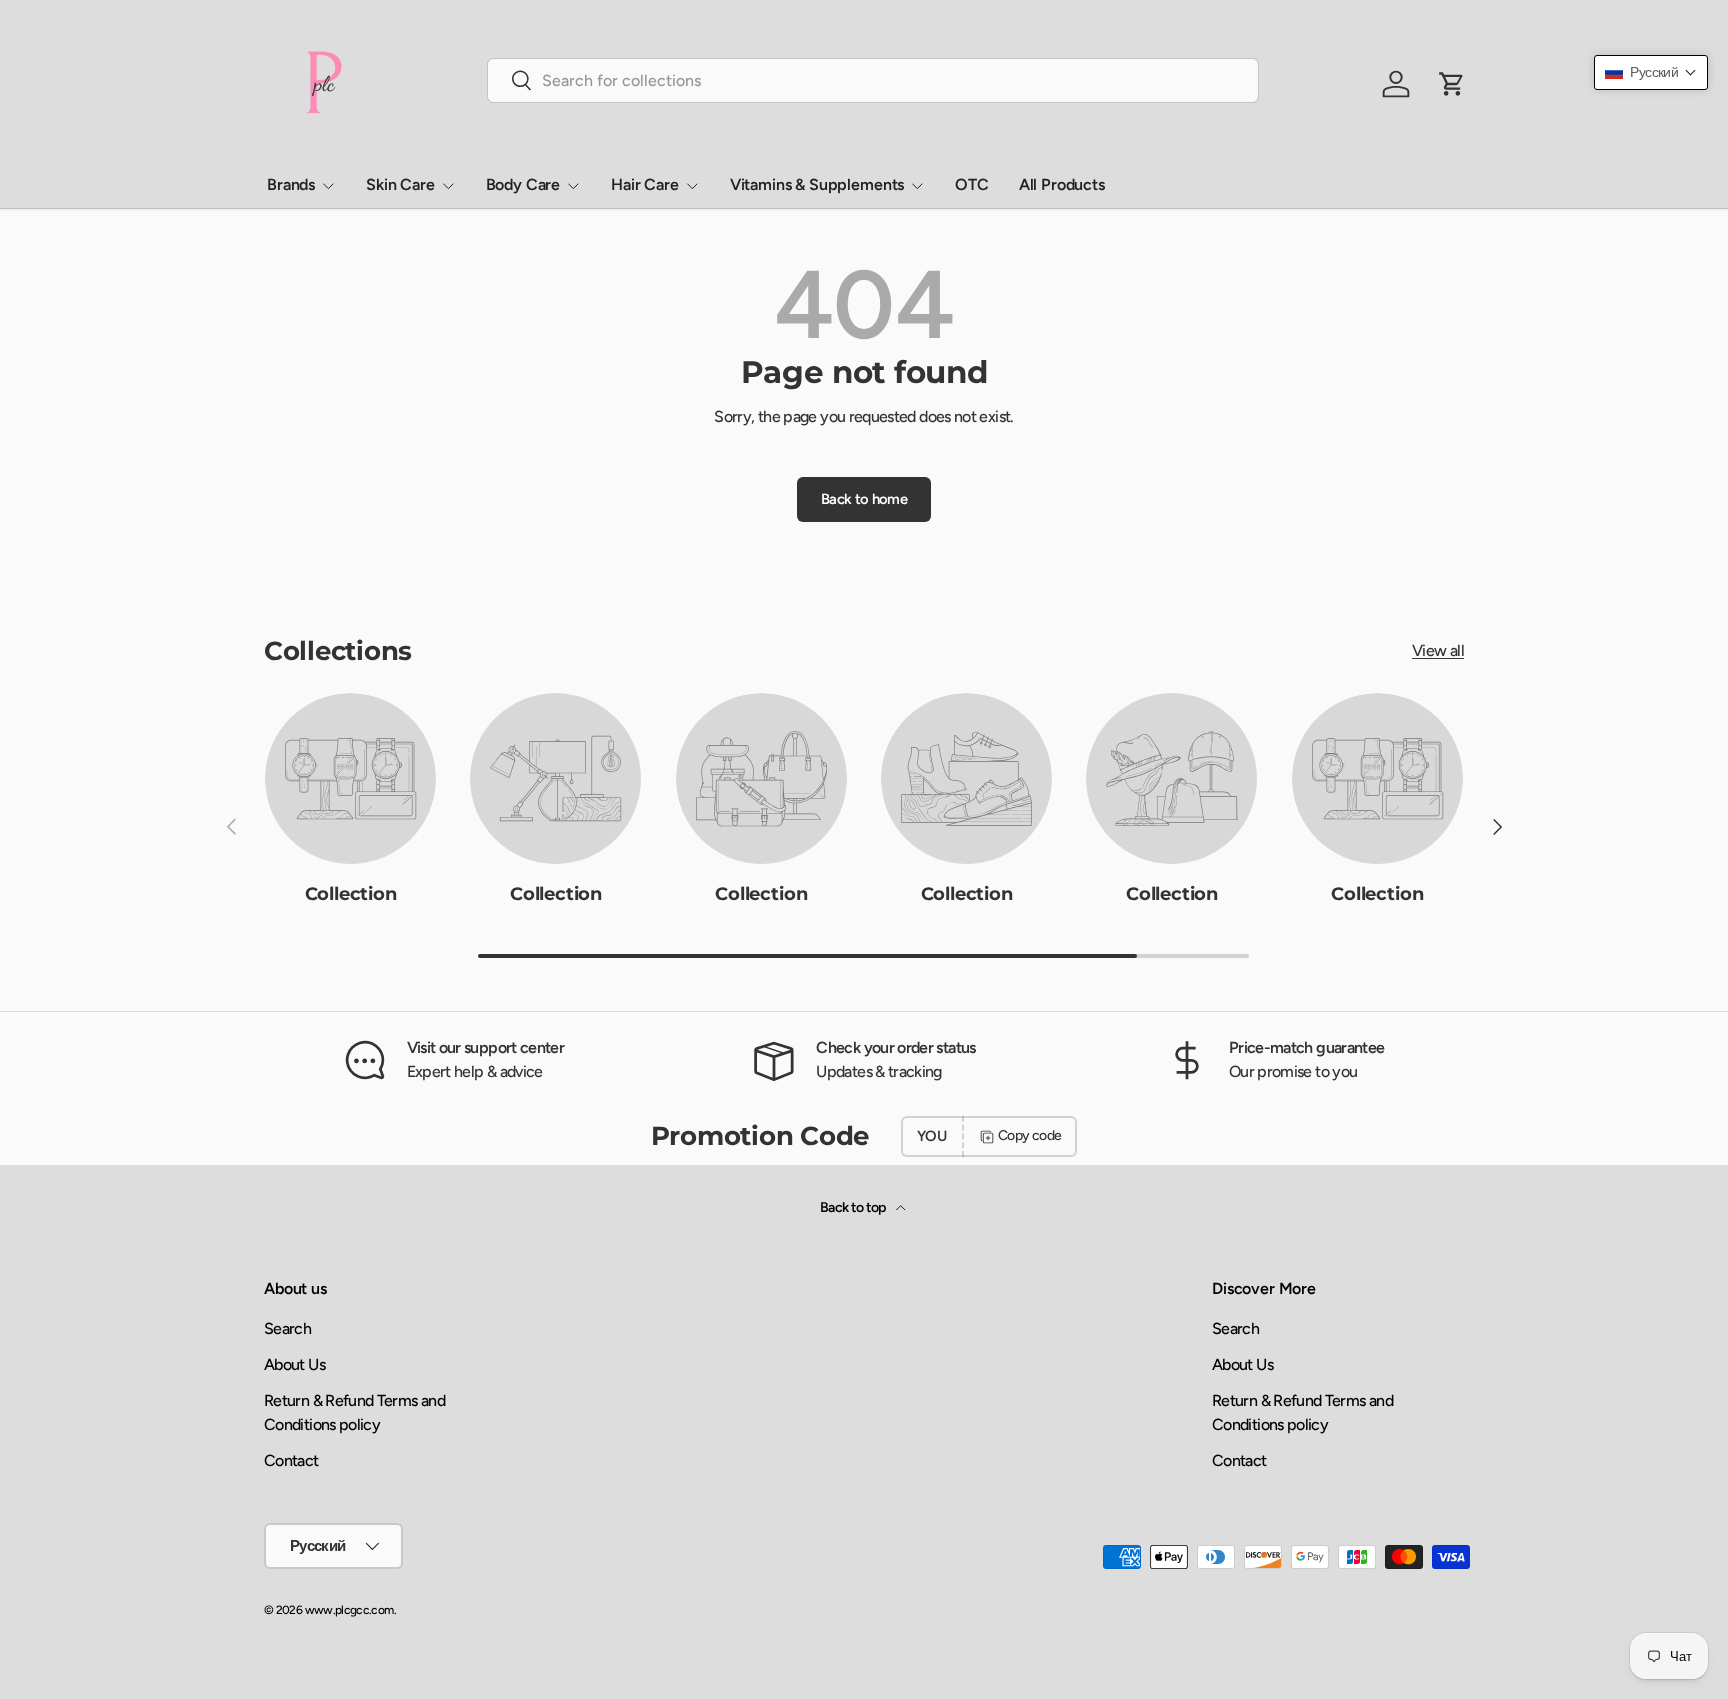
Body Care (523, 184)
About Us (294, 1364)
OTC (972, 184)
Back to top (854, 1207)
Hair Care (645, 184)
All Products (1062, 184)
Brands (291, 184)
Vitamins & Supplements (817, 184)
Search (287, 1328)
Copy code (1029, 1135)
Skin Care (400, 184)
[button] (1651, 72)
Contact (291, 1460)
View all (1438, 650)
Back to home (864, 499)
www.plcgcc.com (349, 1610)
